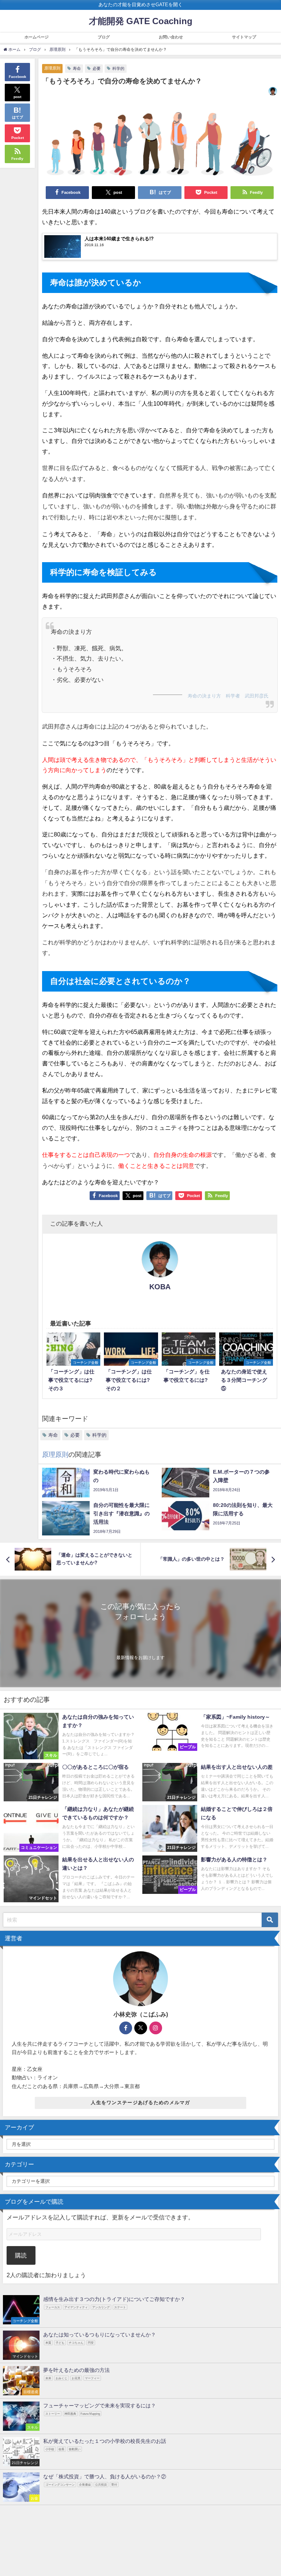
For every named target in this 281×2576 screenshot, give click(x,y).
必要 (97, 68)
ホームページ (37, 37)
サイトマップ (244, 37)
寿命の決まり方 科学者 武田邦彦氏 (228, 696)
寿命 (77, 68)
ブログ (104, 37)
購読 (21, 2255)
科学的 (118, 68)
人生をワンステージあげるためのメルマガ (140, 2103)
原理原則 (52, 68)
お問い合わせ (171, 37)
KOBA (160, 1287)
